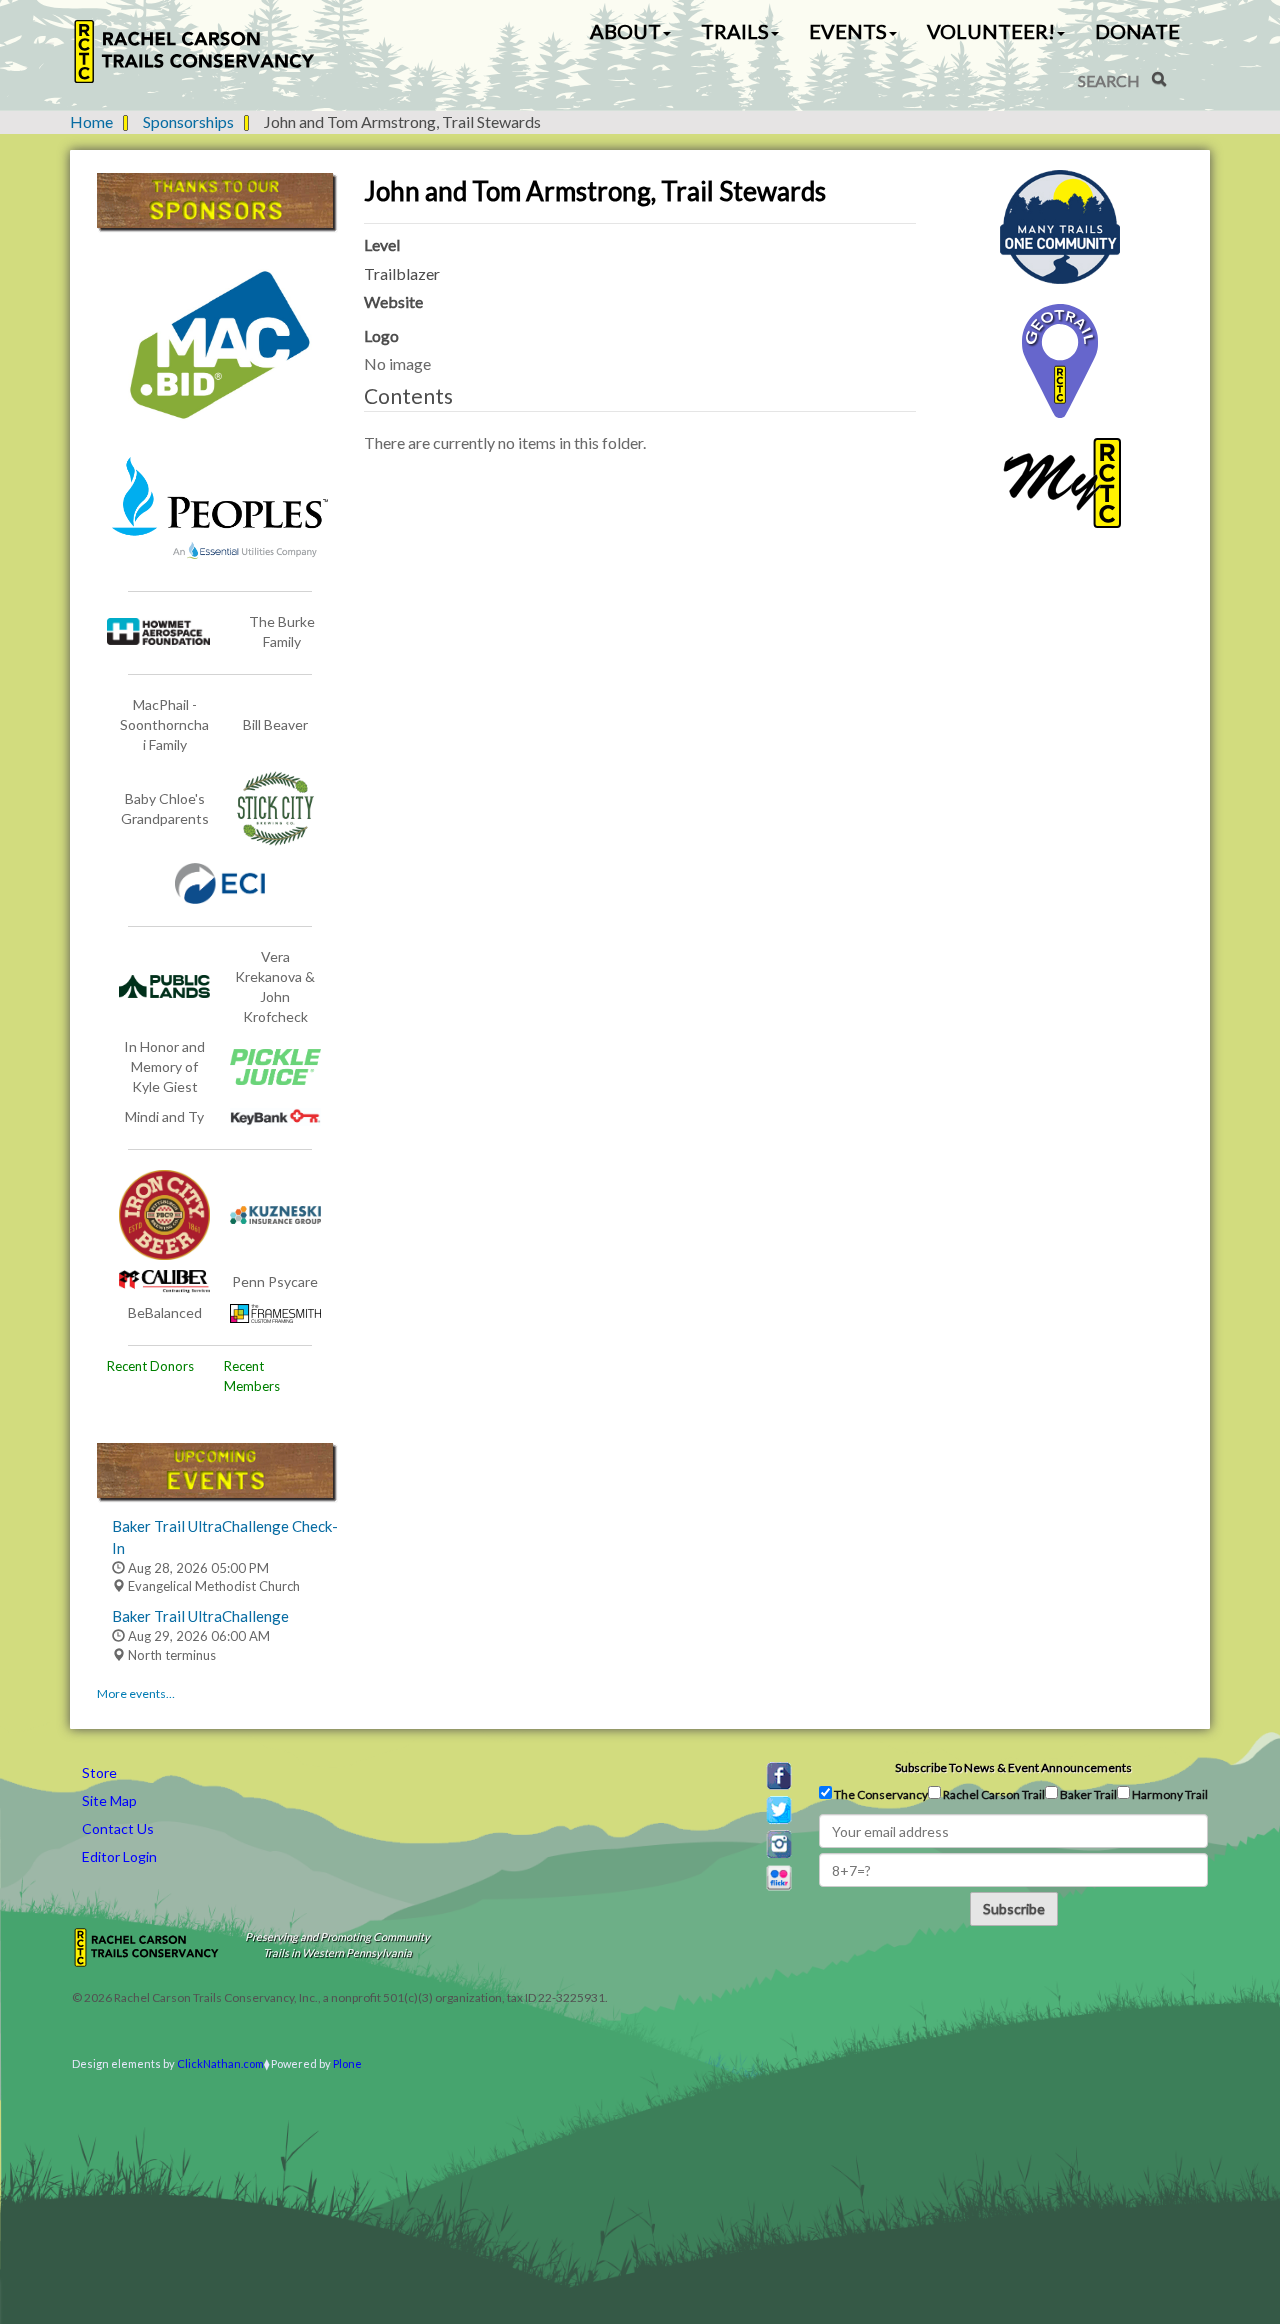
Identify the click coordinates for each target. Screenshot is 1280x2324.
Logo (381, 335)
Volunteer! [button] (991, 31)
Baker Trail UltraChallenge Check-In (225, 1536)
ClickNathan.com (220, 2063)
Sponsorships (188, 121)
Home (91, 121)
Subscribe (1014, 1908)
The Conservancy (880, 1794)
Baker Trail (1087, 1794)
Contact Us (118, 1828)
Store (99, 1772)
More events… (136, 1693)
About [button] (625, 31)
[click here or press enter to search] (1159, 79)
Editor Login (119, 1856)
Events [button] (848, 31)
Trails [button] (735, 31)
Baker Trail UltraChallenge (200, 1616)
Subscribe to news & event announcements (1013, 1767)
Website (393, 301)
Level (382, 244)
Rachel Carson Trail (993, 1794)
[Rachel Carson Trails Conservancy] (195, 51)
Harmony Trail (1169, 1794)
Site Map (109, 1800)
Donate (1137, 31)
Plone (347, 2063)
